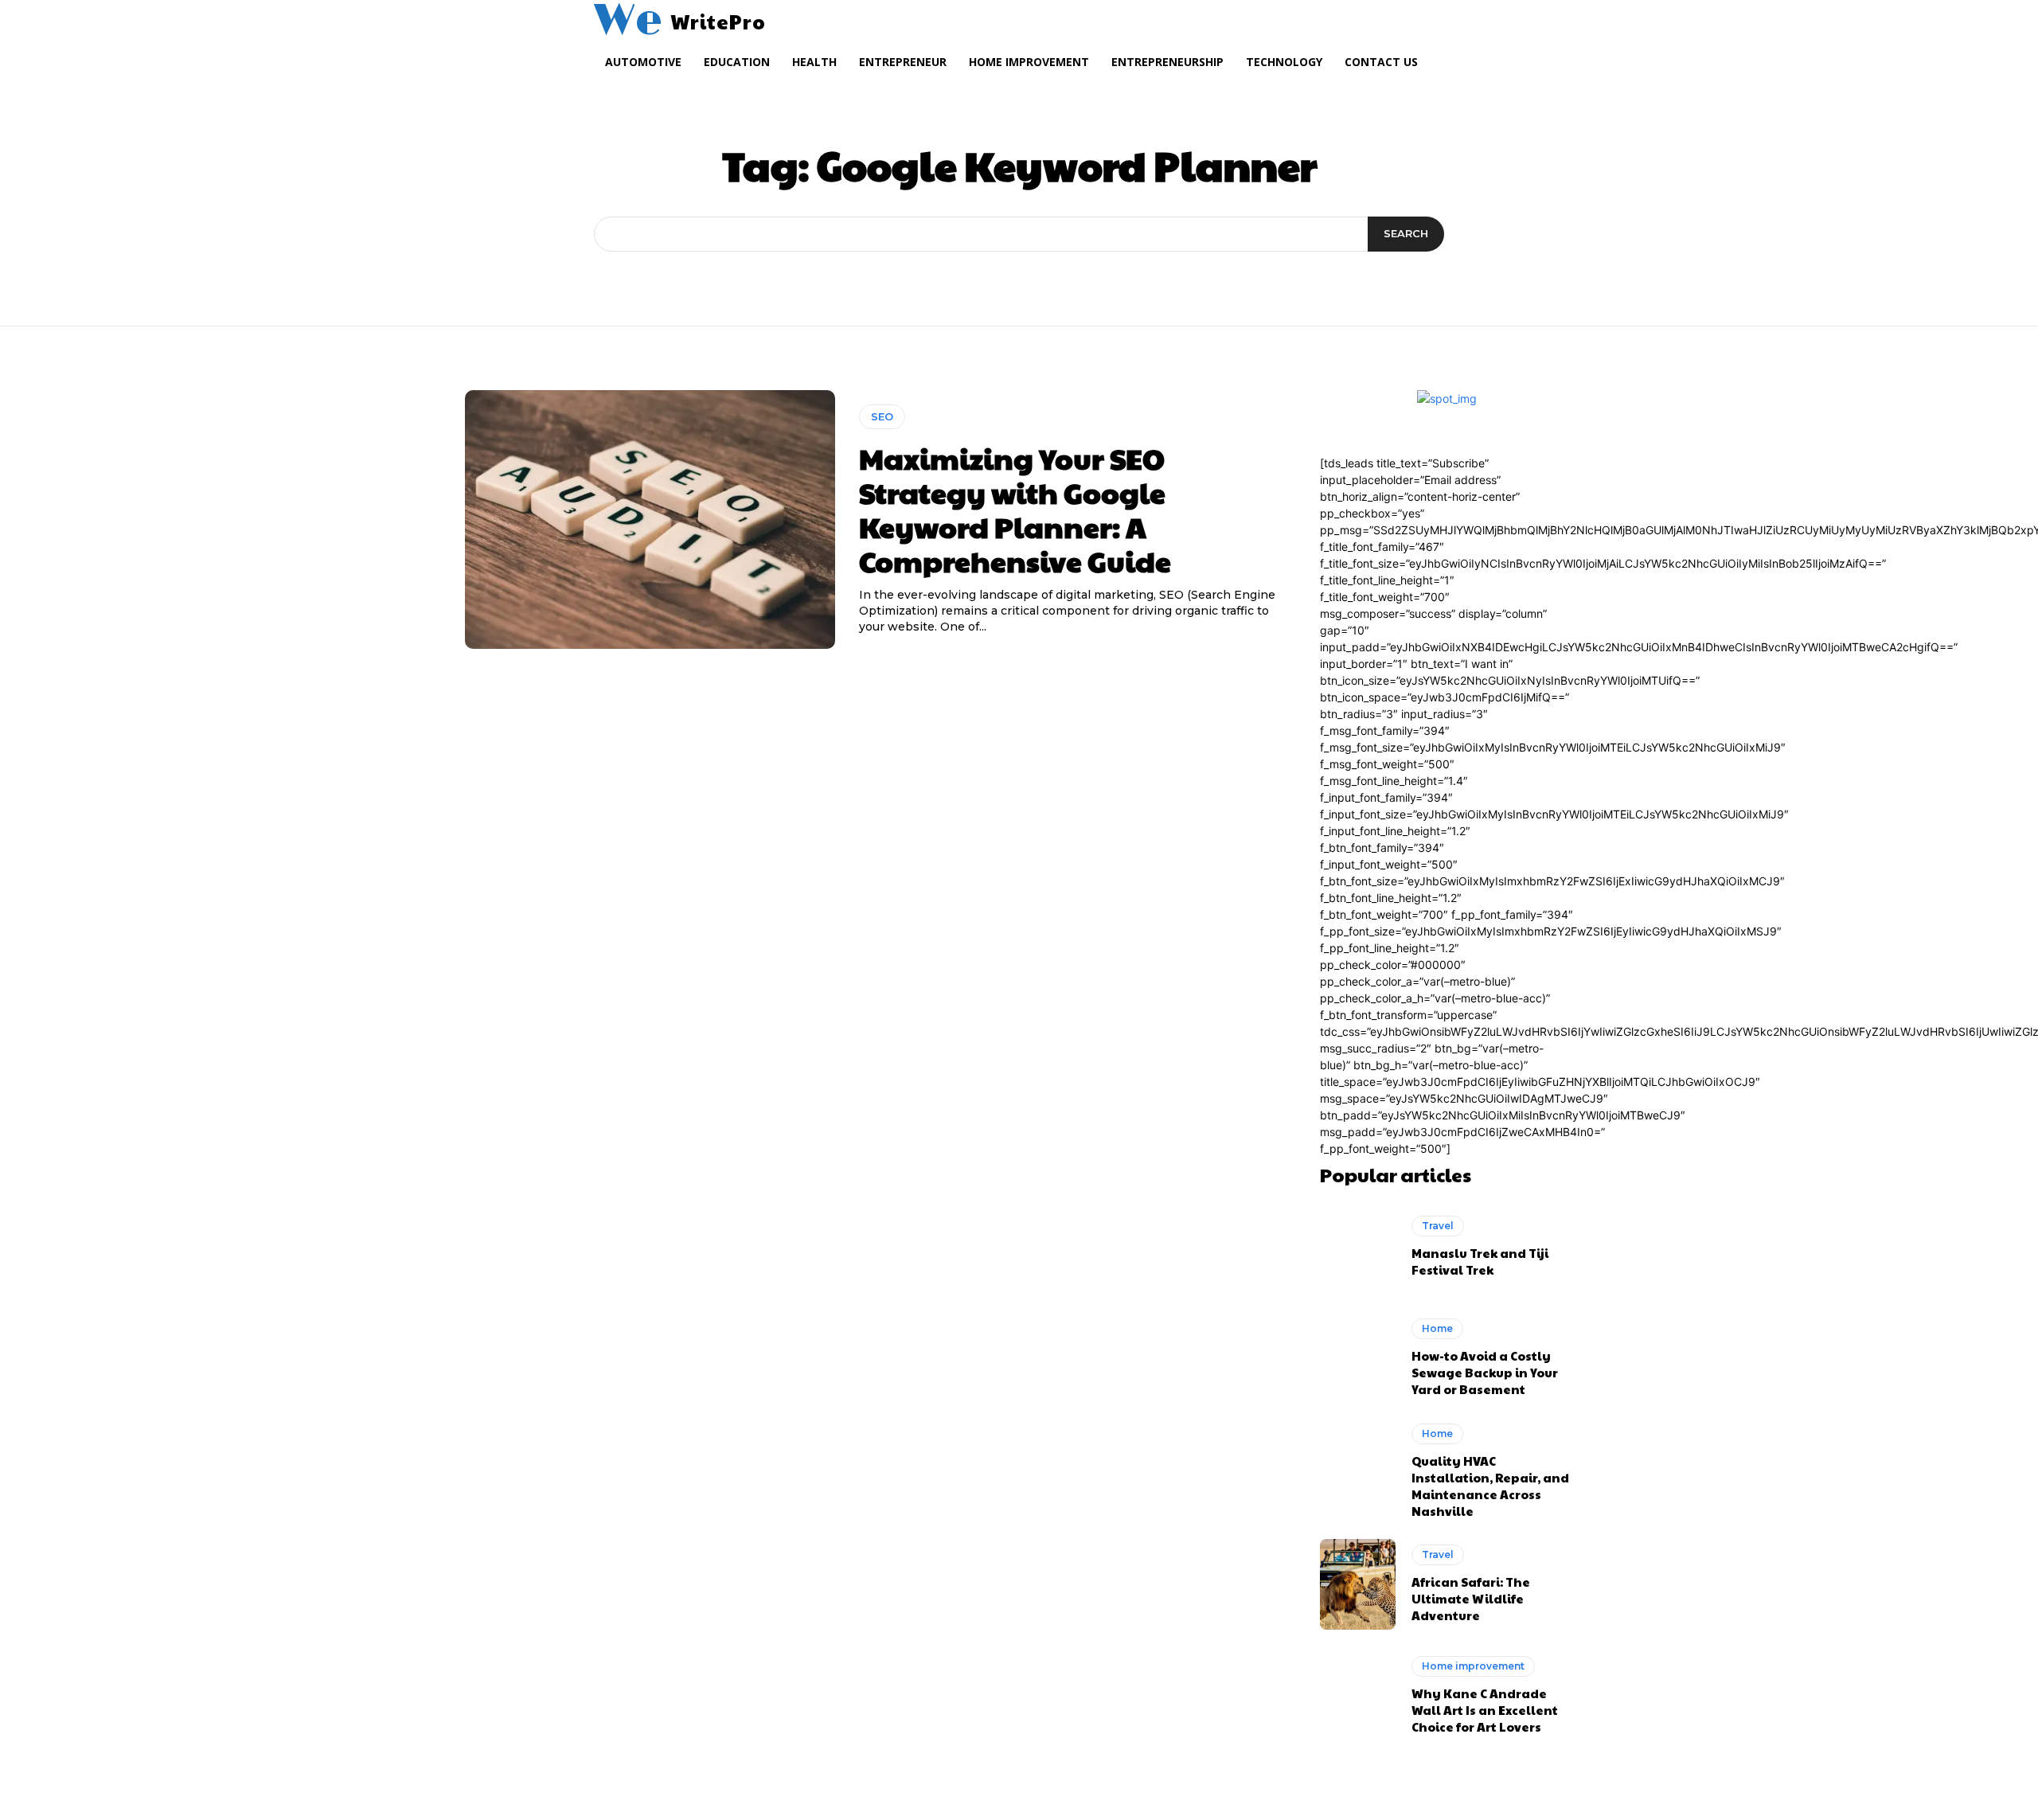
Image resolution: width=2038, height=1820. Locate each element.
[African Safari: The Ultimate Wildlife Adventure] (1358, 1584)
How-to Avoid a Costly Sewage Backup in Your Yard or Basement (1485, 1372)
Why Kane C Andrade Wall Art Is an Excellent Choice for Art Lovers (1485, 1710)
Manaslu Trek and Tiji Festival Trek (1480, 1261)
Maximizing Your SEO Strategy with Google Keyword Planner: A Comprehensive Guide (1015, 510)
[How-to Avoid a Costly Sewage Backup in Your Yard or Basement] (1358, 1357)
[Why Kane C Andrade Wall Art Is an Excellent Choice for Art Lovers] (1358, 1695)
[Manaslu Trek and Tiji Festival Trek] (1358, 1247)
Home (1437, 1328)
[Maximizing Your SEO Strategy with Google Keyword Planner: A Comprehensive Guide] (650, 520)
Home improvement (1473, 1666)
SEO (882, 416)
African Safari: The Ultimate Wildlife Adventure (1471, 1598)
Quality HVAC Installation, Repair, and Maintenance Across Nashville (1490, 1486)
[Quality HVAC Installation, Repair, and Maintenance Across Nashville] (1358, 1469)
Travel (1438, 1226)
